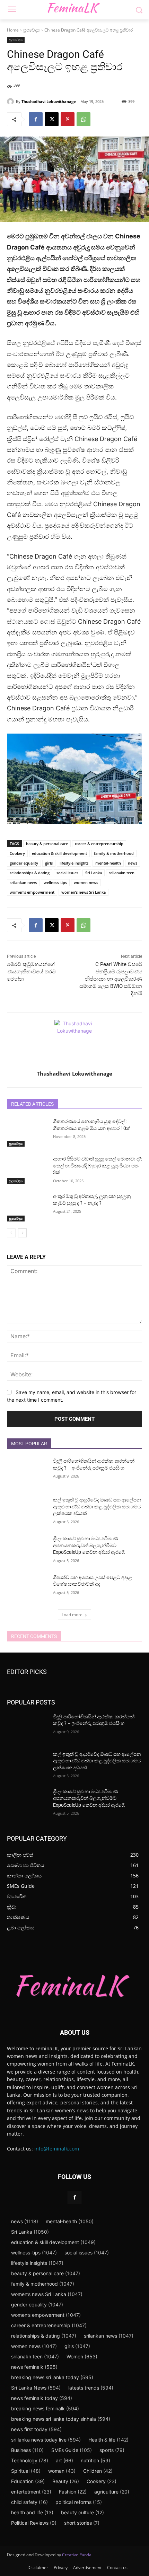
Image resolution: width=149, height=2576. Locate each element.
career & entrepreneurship (99, 844)
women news (86, 882)
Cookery (17, 853)
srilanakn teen (122, 873)
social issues (67, 873)
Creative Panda (77, 2555)
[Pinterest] (68, 119)
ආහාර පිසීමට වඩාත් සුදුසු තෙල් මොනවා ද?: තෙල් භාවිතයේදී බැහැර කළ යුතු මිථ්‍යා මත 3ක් (98, 1166)
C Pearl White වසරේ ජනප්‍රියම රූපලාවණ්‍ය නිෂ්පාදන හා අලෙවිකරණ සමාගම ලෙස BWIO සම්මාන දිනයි (111, 979)
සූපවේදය (32, 30)
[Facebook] (36, 119)
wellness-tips (55, 882)
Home (13, 30)
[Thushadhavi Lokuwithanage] (11, 102)
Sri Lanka (94, 873)
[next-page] (22, 1233)
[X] (52, 119)
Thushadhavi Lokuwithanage (49, 101)
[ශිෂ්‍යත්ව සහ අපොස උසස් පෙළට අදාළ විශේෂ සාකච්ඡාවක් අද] (27, 1588)
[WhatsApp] (84, 119)
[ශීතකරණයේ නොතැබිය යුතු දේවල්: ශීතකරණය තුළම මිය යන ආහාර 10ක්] (27, 1132)
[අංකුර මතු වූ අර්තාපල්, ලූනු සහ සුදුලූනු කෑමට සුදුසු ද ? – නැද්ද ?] (27, 1207)
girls (49, 863)
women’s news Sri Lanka (84, 892)
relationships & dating (30, 873)
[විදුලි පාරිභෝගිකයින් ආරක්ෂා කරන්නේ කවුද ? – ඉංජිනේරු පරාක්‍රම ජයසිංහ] (27, 1472)
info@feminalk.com (57, 2149)
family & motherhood (114, 853)
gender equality (24, 863)
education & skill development (59, 853)
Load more (72, 1615)
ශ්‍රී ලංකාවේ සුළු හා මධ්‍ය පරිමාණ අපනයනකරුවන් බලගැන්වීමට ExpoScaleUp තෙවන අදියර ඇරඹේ (89, 1545)
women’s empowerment (32, 892)
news (133, 863)
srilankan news (23, 882)
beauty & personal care (47, 844)
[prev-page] (11, 1233)
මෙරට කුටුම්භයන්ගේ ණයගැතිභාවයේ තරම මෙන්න (31, 972)
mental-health (108, 863)
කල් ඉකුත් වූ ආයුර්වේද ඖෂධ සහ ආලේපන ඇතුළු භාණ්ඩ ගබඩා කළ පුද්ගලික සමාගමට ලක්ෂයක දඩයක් (97, 1506)
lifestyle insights (74, 863)
